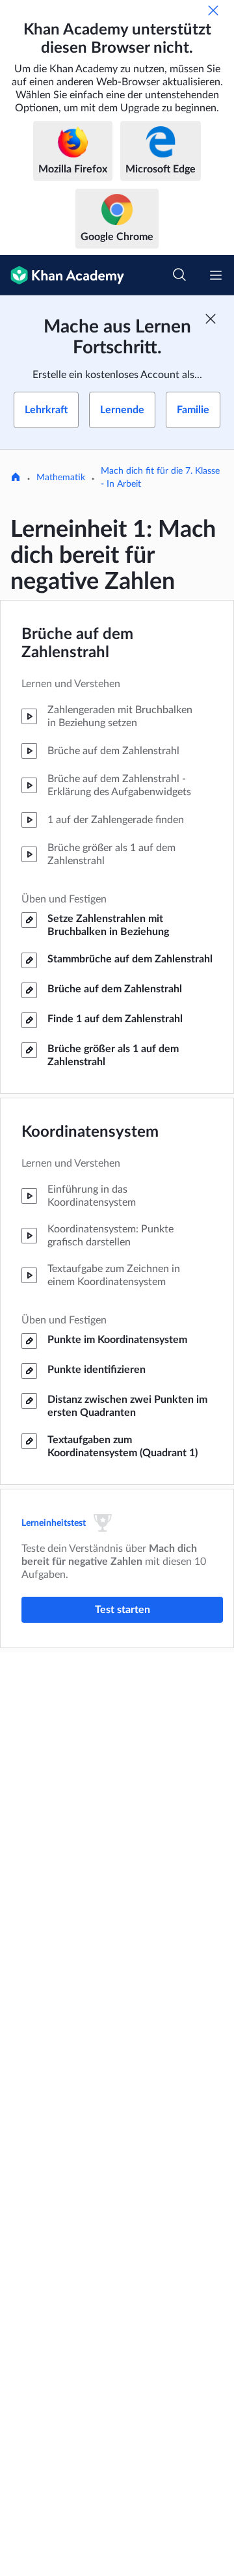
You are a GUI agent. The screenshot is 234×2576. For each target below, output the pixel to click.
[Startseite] (16, 478)
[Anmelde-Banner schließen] (211, 319)
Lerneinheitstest (54, 1523)
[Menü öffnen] (216, 275)
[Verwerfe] (213, 10)
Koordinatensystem (90, 1132)
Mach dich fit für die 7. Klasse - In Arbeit (160, 478)
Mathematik (61, 478)
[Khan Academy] (62, 275)
